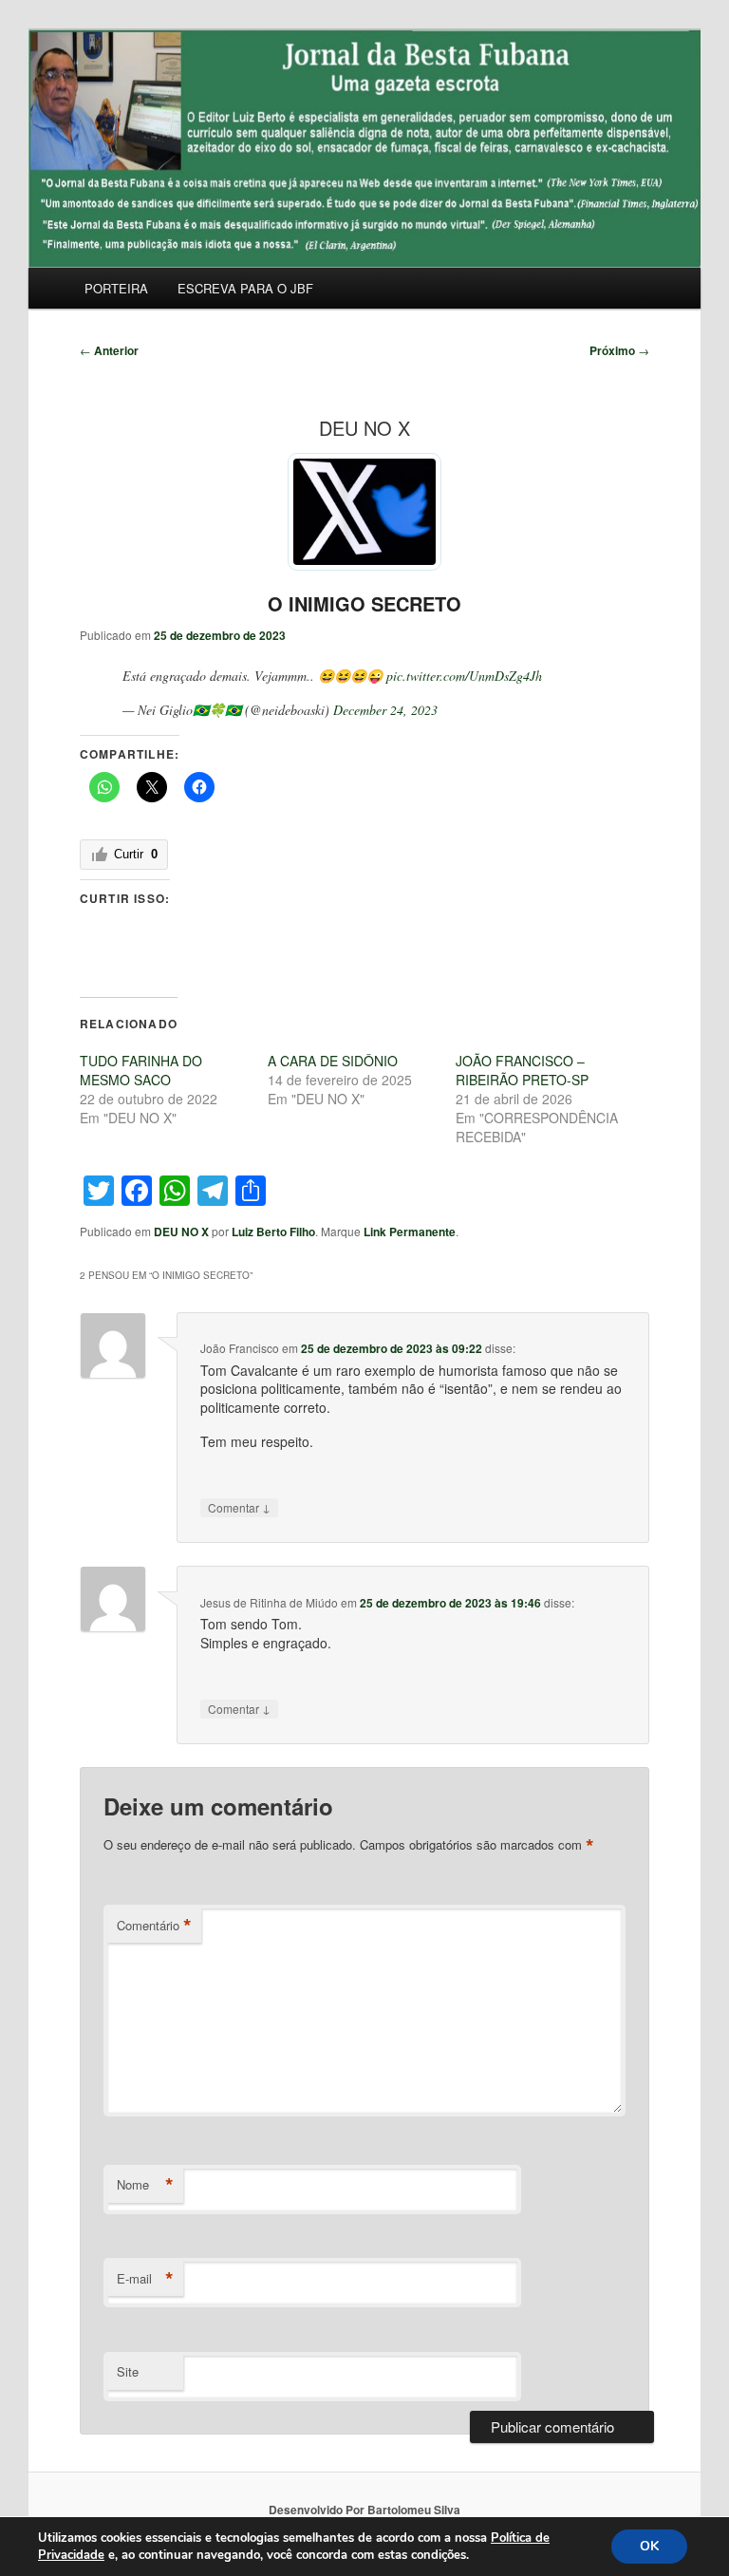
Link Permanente (410, 1232)
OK (649, 2546)
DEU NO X (181, 1232)
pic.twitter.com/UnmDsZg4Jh (464, 676)
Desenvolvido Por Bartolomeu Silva (364, 2510)
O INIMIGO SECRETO (364, 603)
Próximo (619, 350)
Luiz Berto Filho (273, 1232)
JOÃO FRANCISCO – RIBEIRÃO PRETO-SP (522, 1070)
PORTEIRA (116, 288)
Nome (145, 2185)
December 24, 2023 (385, 710)
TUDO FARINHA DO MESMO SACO (141, 1070)
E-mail (145, 2279)
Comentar (239, 1507)
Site (128, 2371)
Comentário (154, 1926)
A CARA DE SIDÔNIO (333, 1061)
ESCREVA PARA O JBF (245, 288)
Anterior (109, 350)
